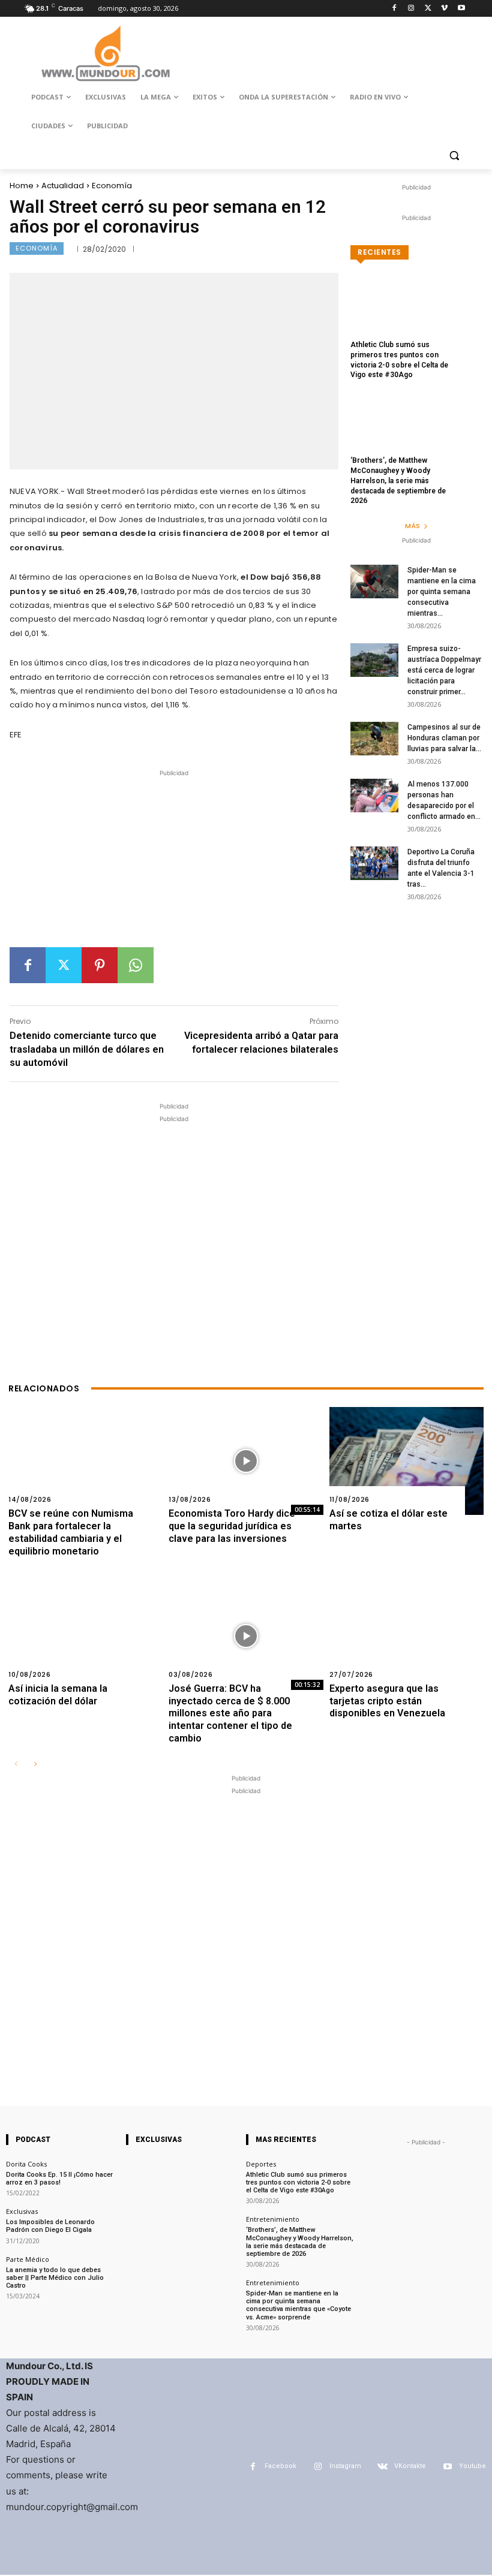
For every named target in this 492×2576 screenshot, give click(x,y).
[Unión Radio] (106, 53)
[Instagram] (411, 9)
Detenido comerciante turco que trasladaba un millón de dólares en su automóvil (87, 1049)
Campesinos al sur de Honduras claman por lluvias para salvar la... (444, 738)
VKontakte (410, 2466)
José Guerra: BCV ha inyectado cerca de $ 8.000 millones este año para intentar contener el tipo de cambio (230, 1713)
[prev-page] (16, 1765)
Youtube (472, 2466)
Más (412, 526)
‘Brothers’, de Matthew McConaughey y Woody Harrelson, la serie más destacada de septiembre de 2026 (398, 480)
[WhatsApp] (136, 965)
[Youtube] (461, 9)
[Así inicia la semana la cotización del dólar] (85, 1636)
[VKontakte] (382, 2467)
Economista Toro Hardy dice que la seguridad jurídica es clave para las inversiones (232, 1526)
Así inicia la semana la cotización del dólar (58, 1695)
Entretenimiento (273, 2219)
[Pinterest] (100, 965)
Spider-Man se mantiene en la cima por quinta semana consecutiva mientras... (442, 592)
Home (22, 186)
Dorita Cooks (26, 2164)
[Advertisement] (174, 863)
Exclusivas (22, 2211)
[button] (454, 155)
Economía (112, 186)
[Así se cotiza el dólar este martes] (406, 1461)
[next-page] (35, 1765)
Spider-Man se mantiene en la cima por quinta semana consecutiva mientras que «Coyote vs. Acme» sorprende (298, 2305)
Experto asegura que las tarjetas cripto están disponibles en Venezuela (387, 1701)
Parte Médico (28, 2259)
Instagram (345, 2466)
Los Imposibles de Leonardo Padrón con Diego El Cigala (50, 2226)
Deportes (261, 2164)
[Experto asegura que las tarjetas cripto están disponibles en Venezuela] (406, 1636)
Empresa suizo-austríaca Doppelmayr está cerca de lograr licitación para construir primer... (444, 670)
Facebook (280, 2466)
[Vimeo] (444, 9)
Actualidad (63, 186)
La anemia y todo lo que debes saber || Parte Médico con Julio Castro (55, 2278)
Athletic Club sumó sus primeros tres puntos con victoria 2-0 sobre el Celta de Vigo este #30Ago (298, 2182)
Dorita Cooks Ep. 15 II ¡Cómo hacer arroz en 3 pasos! (59, 2179)
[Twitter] (428, 9)
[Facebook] (394, 9)
